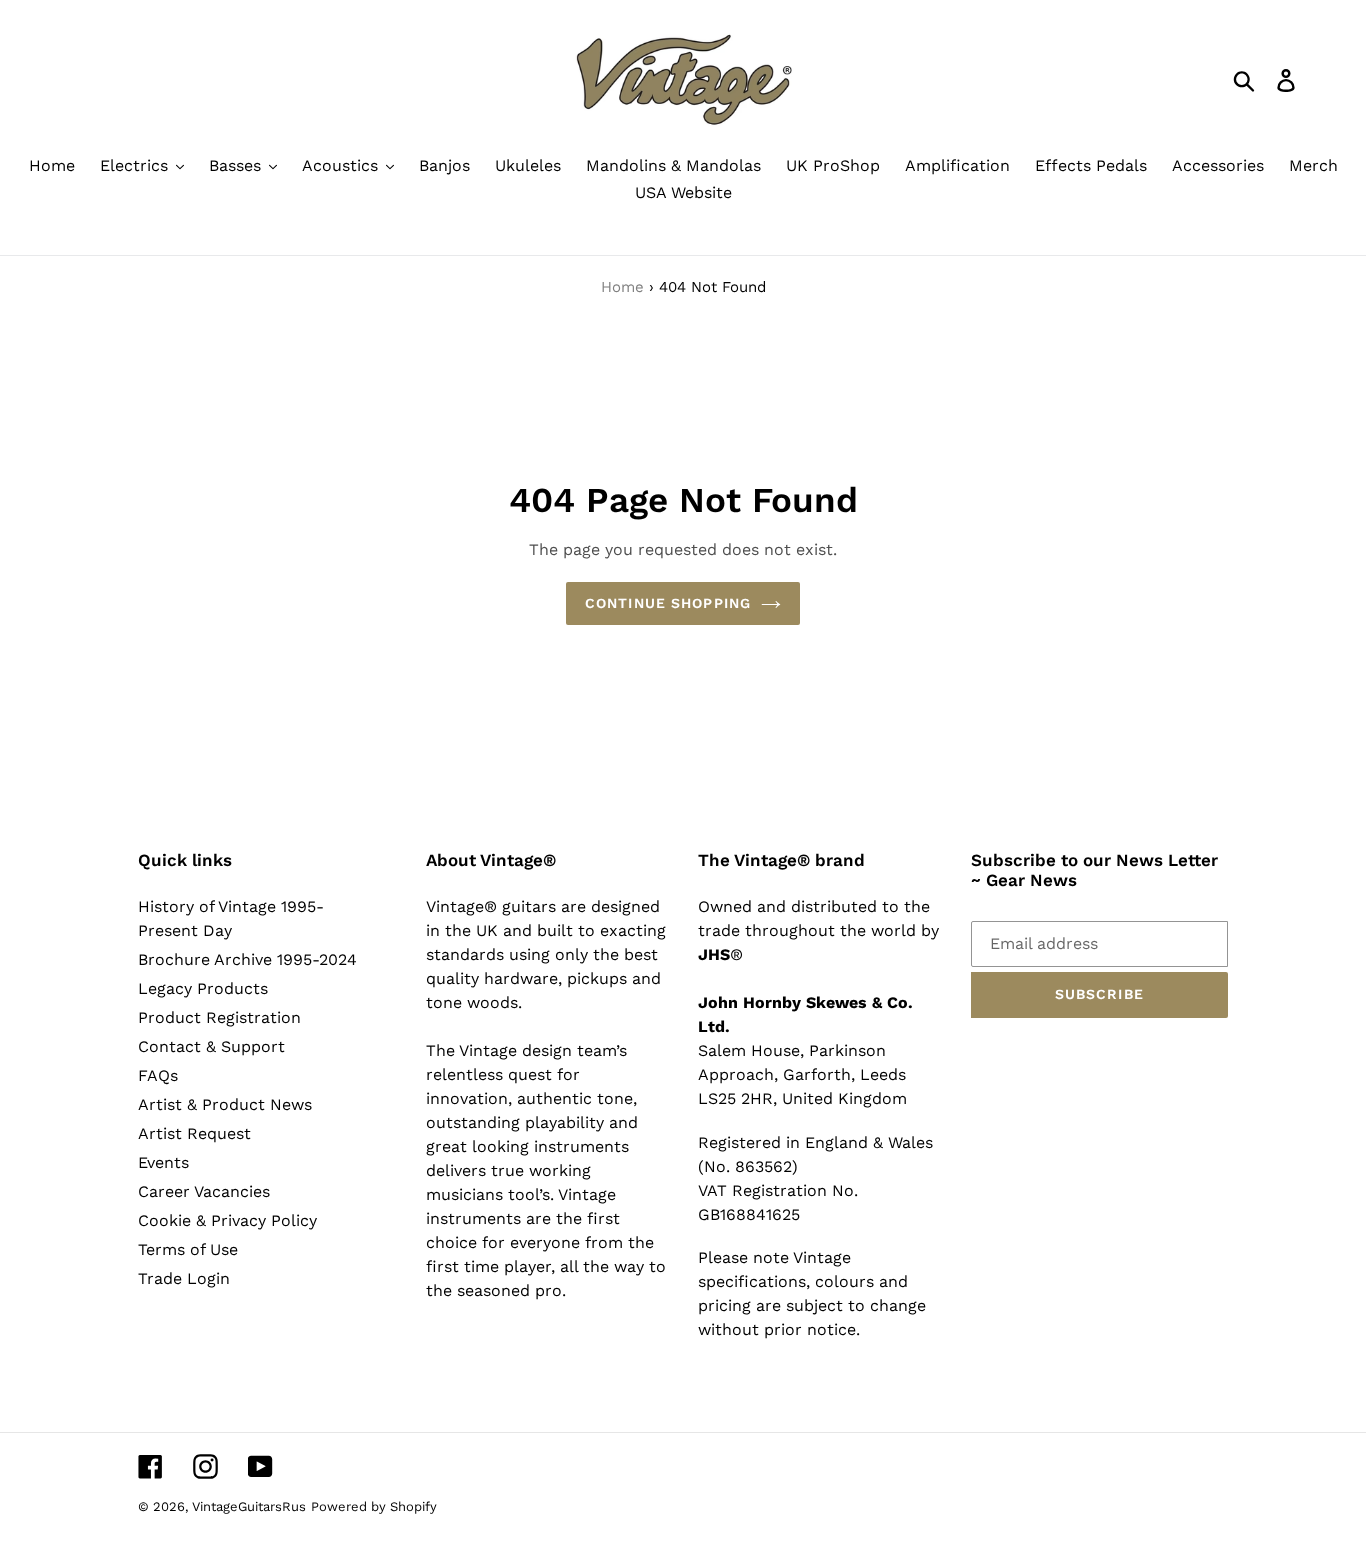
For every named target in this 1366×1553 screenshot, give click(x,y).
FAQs (158, 1075)
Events (163, 1162)
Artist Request (194, 1133)
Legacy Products (203, 988)
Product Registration (219, 1017)
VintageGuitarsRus (249, 1506)
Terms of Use (188, 1249)
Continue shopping (668, 603)
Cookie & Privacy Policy (227, 1220)
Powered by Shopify (374, 1506)
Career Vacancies (204, 1191)
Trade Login (184, 1278)
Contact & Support (211, 1046)
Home (622, 287)
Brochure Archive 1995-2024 (247, 959)
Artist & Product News (225, 1104)
